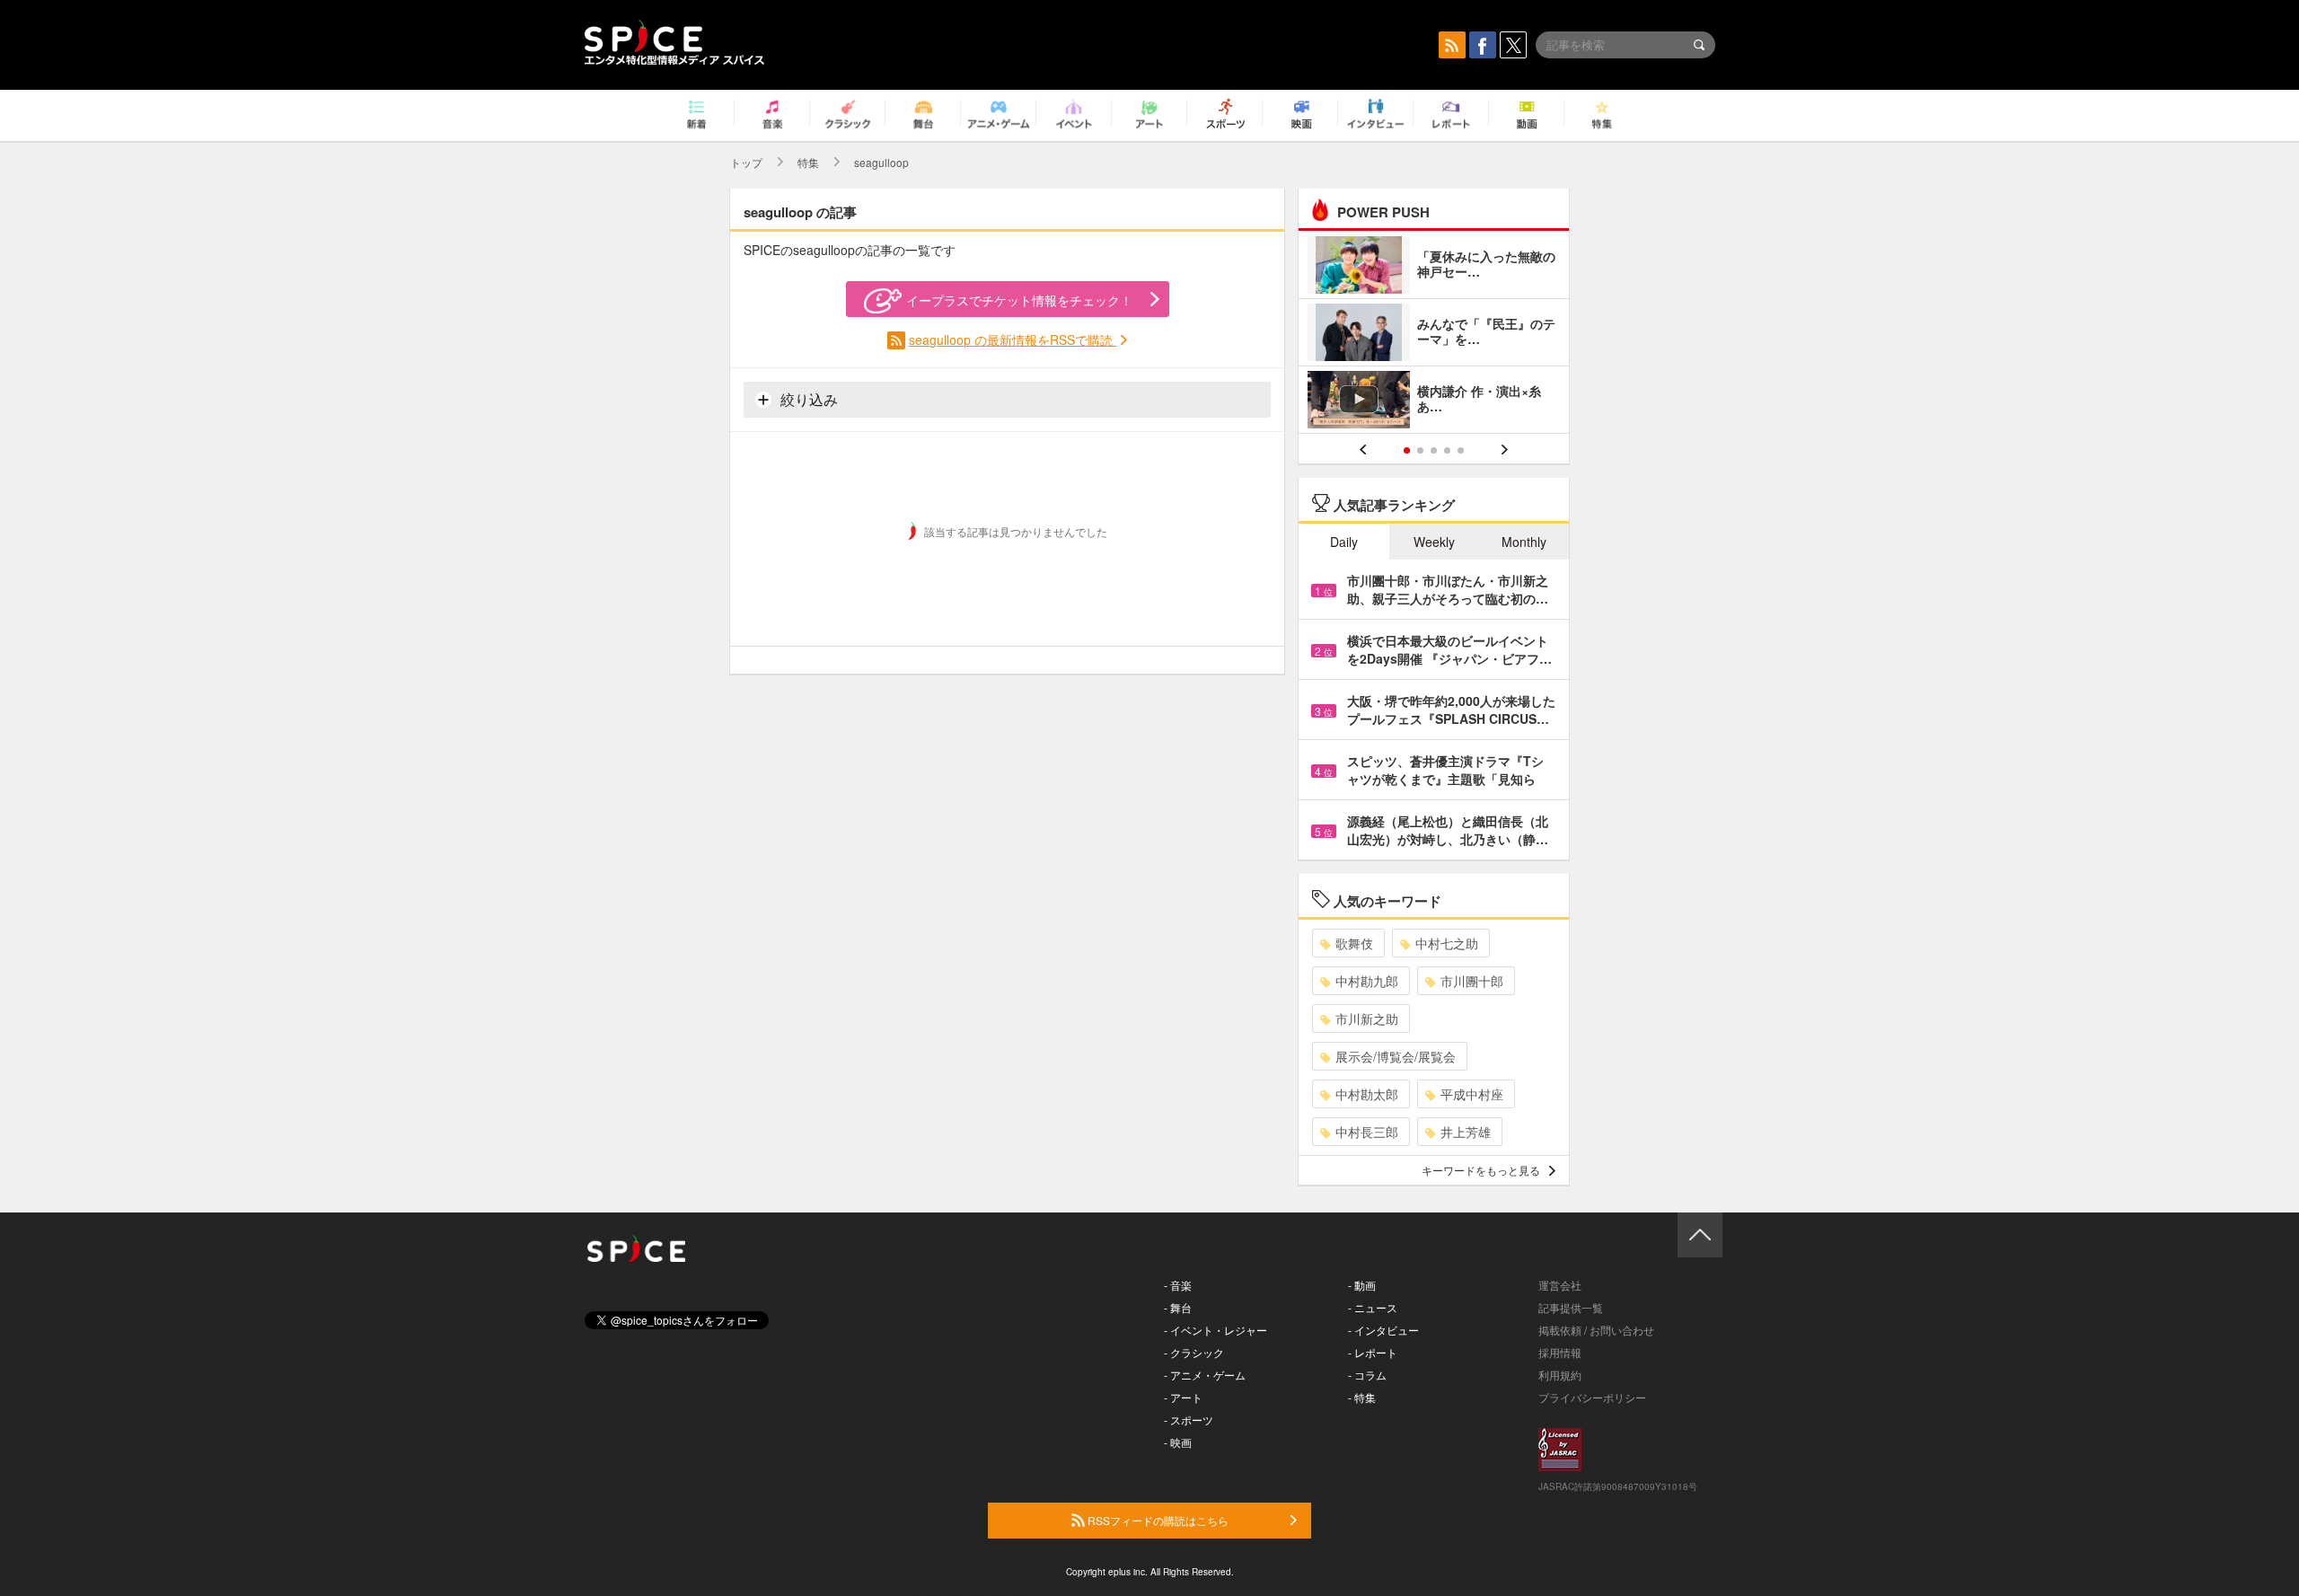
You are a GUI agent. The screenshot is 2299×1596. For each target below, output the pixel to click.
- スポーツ (1189, 1420)
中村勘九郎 (1367, 981)
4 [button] (1447, 450)
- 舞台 (1178, 1307)
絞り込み (807, 399)
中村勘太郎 (1367, 1094)
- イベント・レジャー (1216, 1330)
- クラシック (1194, 1352)
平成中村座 (1472, 1094)
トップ (746, 162)
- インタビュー (1383, 1330)
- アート (1183, 1397)
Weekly (1434, 542)
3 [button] (1434, 450)
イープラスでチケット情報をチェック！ (1019, 300)
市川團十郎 (1472, 981)
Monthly (1524, 542)
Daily (1344, 542)
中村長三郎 (1367, 1132)
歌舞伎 (1354, 943)
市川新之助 (1367, 1018)
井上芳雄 (1466, 1132)
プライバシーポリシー (1592, 1397)
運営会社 (1560, 1285)
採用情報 (1560, 1352)
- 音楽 (1178, 1285)
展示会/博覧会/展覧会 (1396, 1056)
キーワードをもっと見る (1481, 1170)
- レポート (1373, 1352)
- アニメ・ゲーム (1205, 1375)
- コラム (1367, 1375)
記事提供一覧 (1571, 1307)
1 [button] (1407, 450)
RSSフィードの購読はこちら (1157, 1520)
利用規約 (1560, 1375)
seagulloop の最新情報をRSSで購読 (1013, 339)
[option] (1434, 335)
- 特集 (1362, 1397)
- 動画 (1362, 1285)
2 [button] (1420, 450)
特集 (808, 162)
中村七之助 (1447, 943)
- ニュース (1373, 1307)
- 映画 (1178, 1442)
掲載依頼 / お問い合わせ (1596, 1330)
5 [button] (1461, 450)
